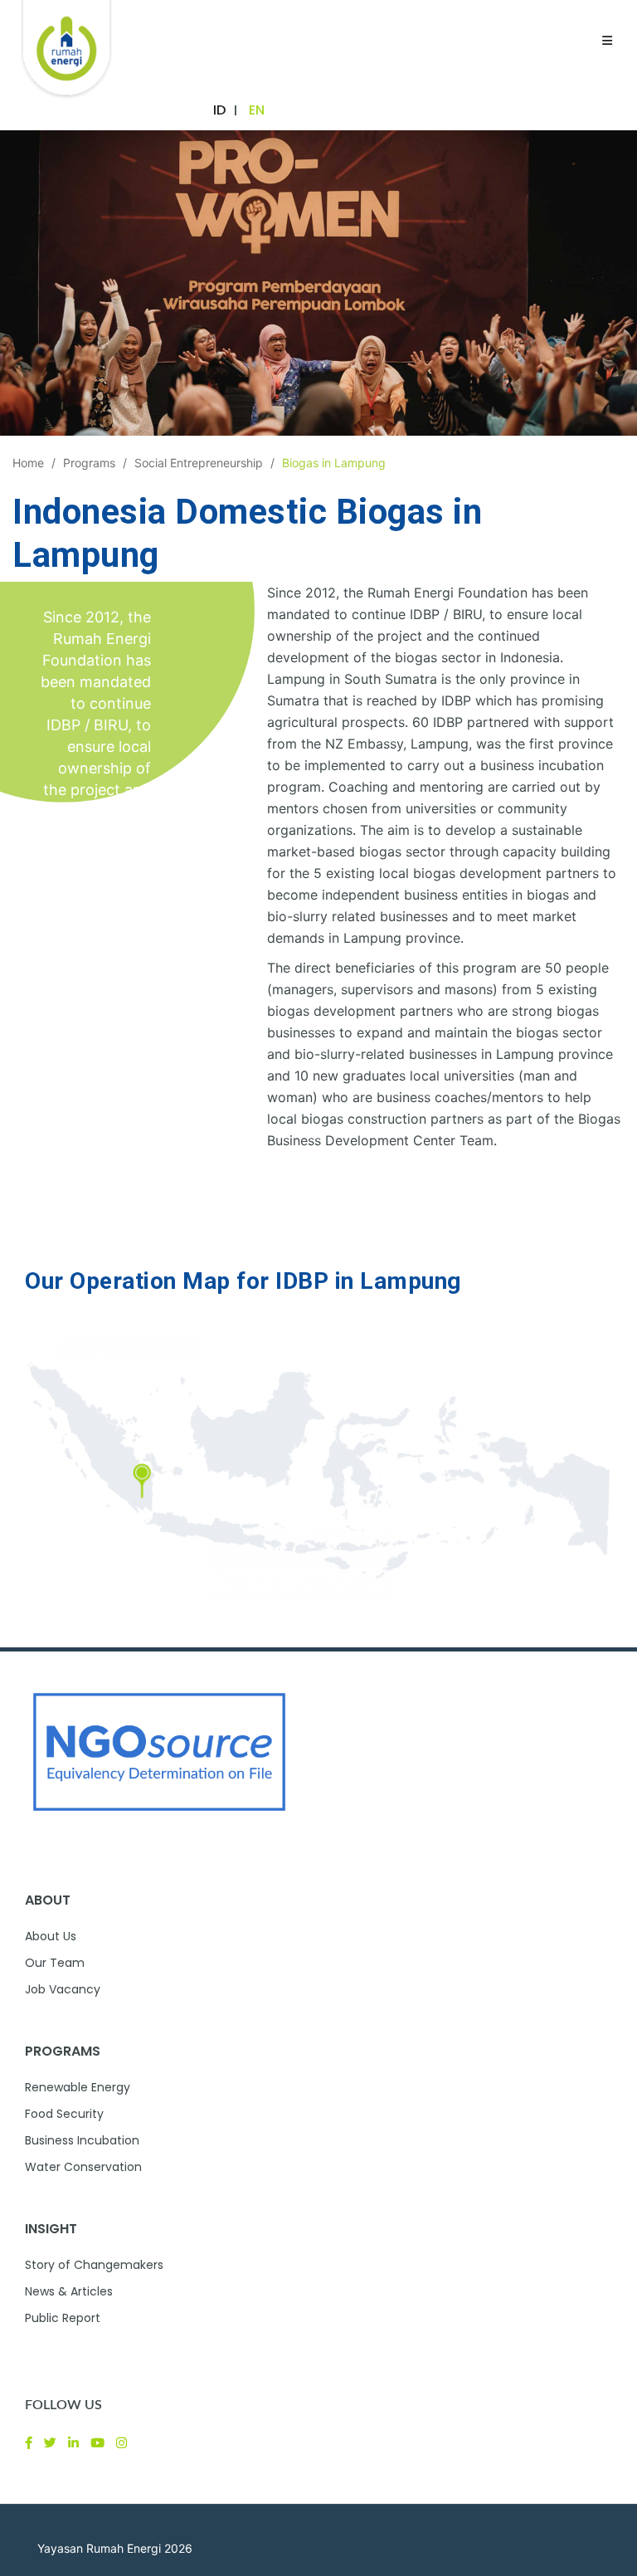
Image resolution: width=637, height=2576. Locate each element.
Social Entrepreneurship (199, 463)
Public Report (63, 2318)
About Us (51, 1936)
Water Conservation (83, 2167)
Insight (51, 2229)
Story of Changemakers (94, 2265)
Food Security (64, 2114)
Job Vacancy (63, 1989)
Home (28, 463)
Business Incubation (82, 2140)
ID (219, 110)
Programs (89, 463)
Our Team (55, 1963)
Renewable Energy (78, 2087)
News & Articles (69, 2291)
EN (257, 110)
